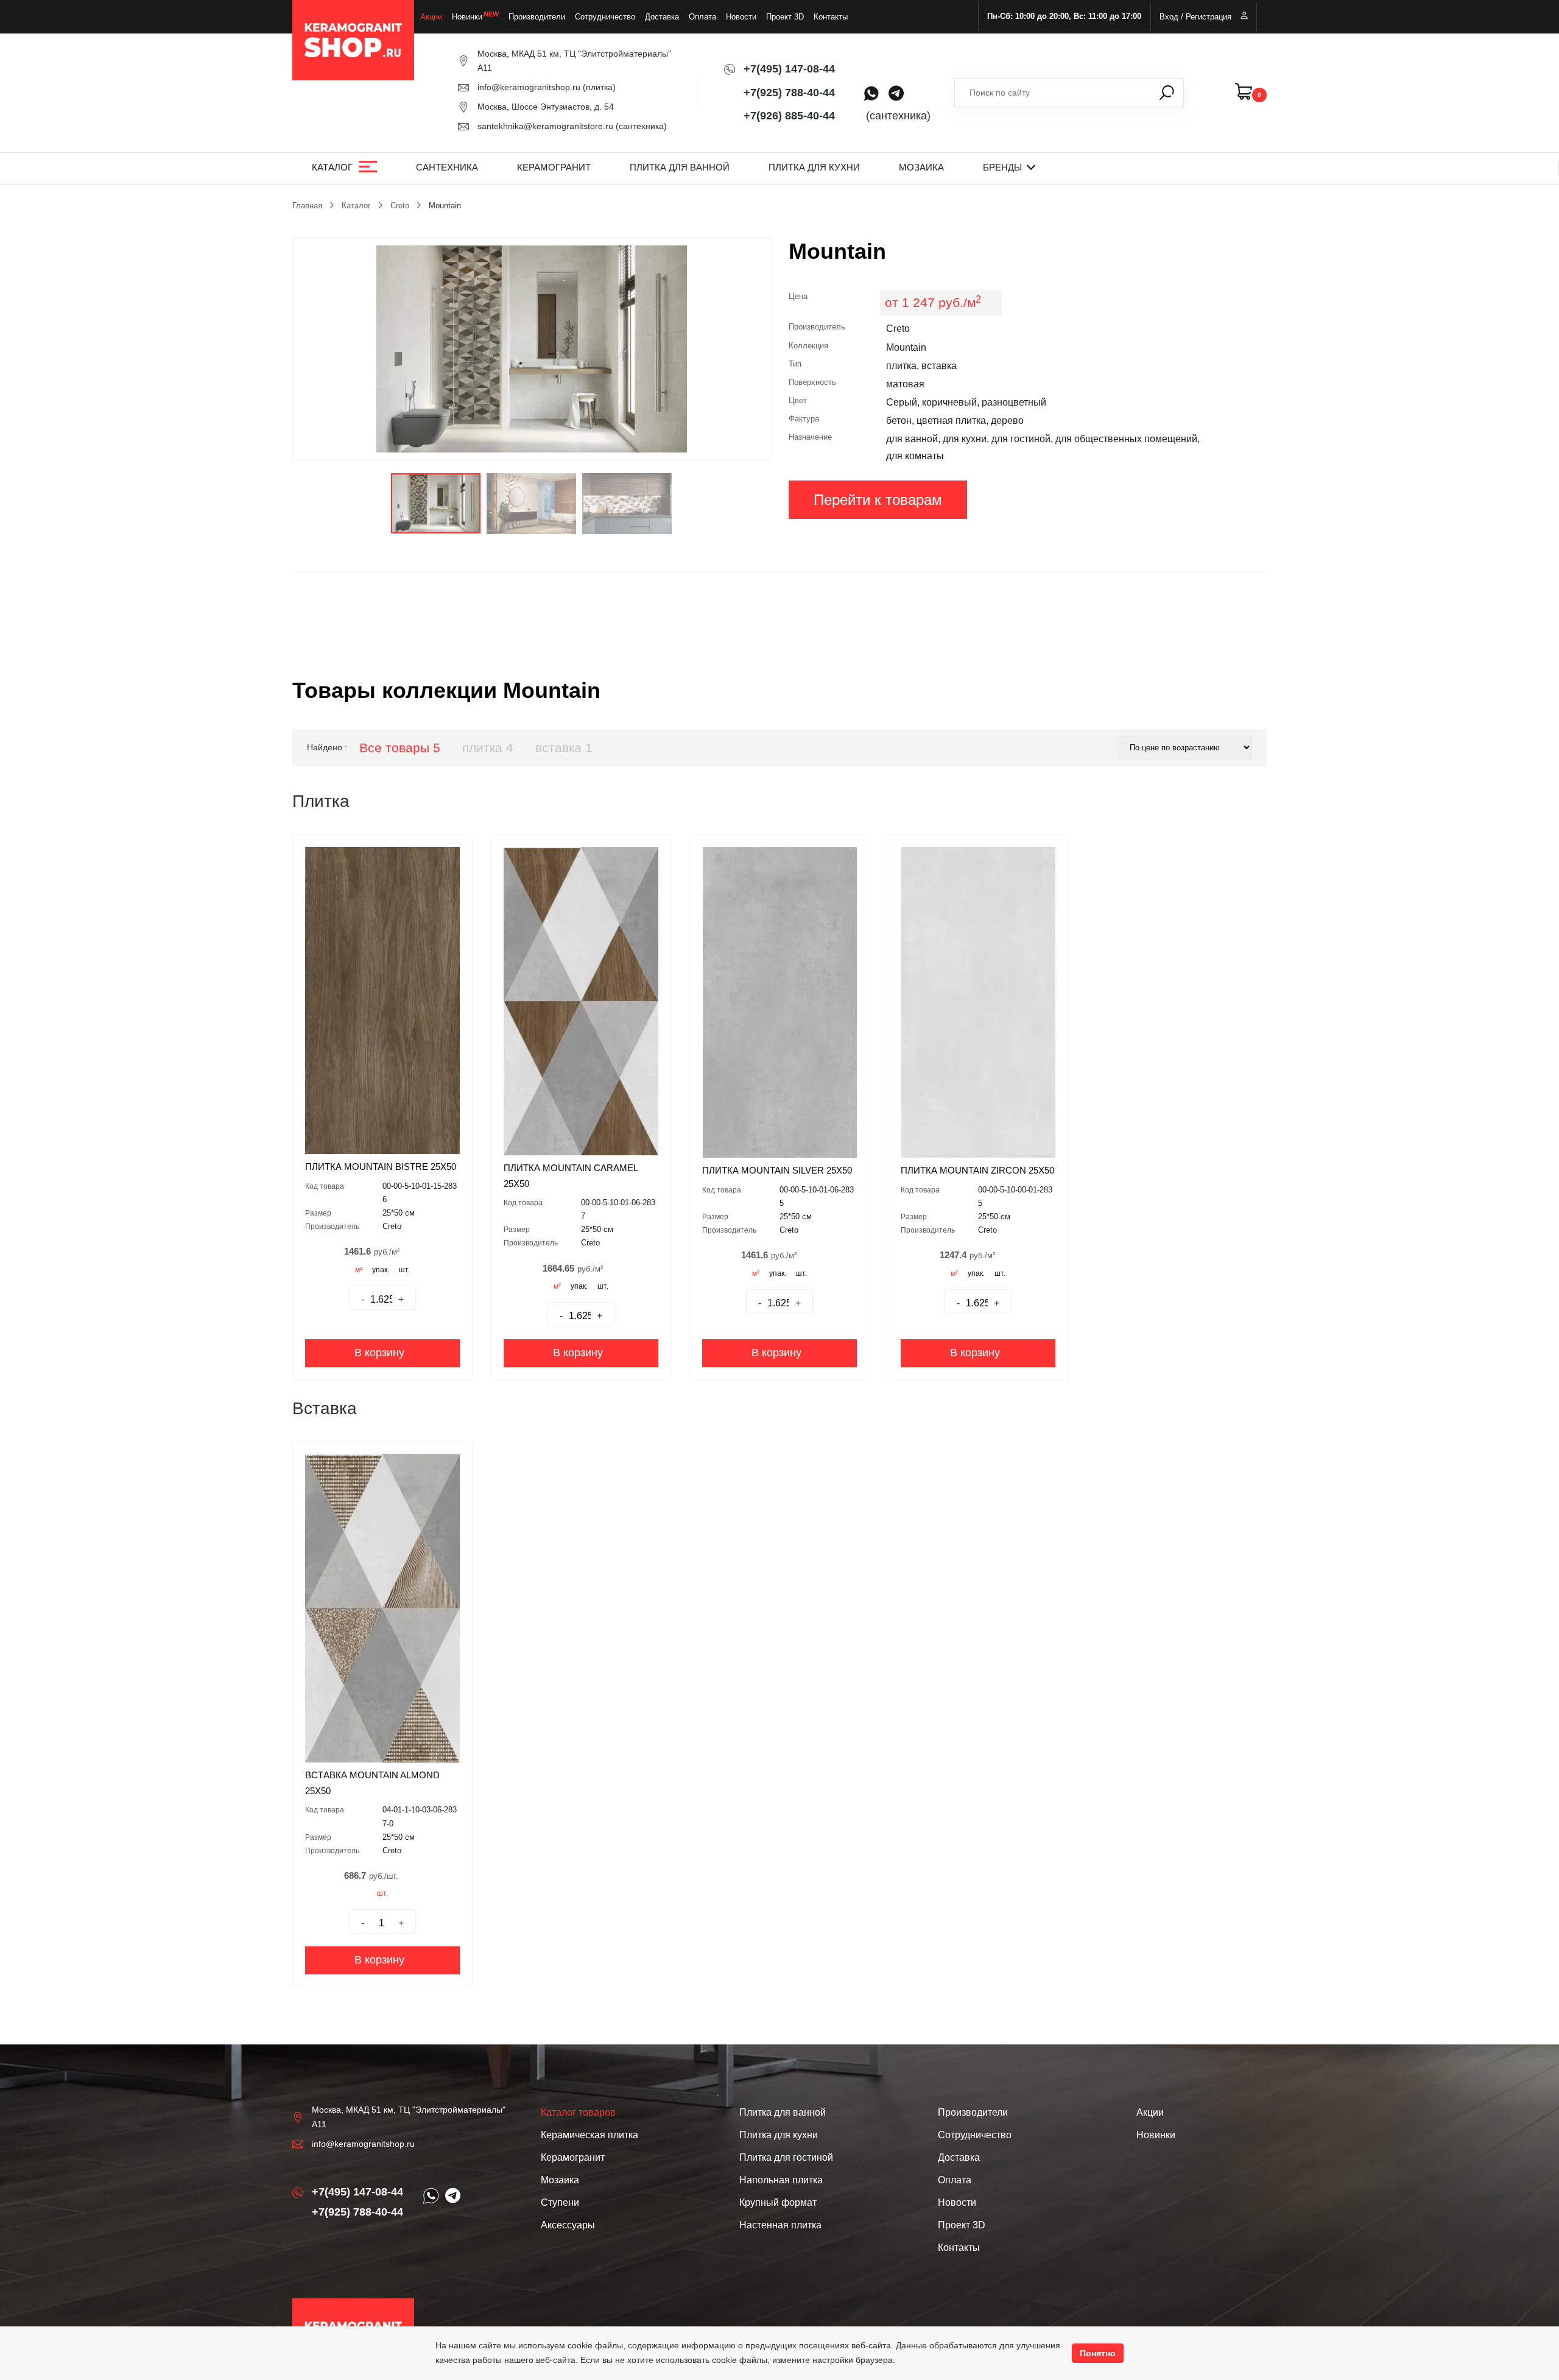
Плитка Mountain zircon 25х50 (977, 1170)
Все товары (400, 748)
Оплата (702, 17)
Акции (431, 17)
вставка (564, 748)
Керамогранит (554, 167)
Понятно (1098, 2353)
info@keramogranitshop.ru (529, 87)
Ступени (560, 2202)
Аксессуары (568, 2225)
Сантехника (447, 167)
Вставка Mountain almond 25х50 (372, 1783)
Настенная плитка (780, 2225)
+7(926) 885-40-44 (789, 116)
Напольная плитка (781, 2180)
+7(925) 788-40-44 (789, 93)
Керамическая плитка (589, 2135)
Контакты (831, 17)
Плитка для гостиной (786, 2157)
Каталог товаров (578, 2112)
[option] (531, 349)
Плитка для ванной (680, 167)
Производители (537, 17)
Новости (741, 17)
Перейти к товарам (878, 500)
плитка (488, 748)
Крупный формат (778, 2202)
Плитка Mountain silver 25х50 (777, 1170)
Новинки (467, 17)
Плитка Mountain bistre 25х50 (381, 1167)
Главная (307, 206)
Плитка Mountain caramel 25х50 (571, 1176)
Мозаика (921, 167)
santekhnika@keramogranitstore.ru (545, 126)
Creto (400, 206)
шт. (404, 1270)
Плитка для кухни (814, 167)
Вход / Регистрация (1195, 17)
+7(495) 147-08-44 (789, 69)
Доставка (662, 17)
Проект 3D (785, 17)
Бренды (1002, 167)
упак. (381, 1270)
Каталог (332, 167)
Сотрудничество (605, 17)
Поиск (1167, 93)
